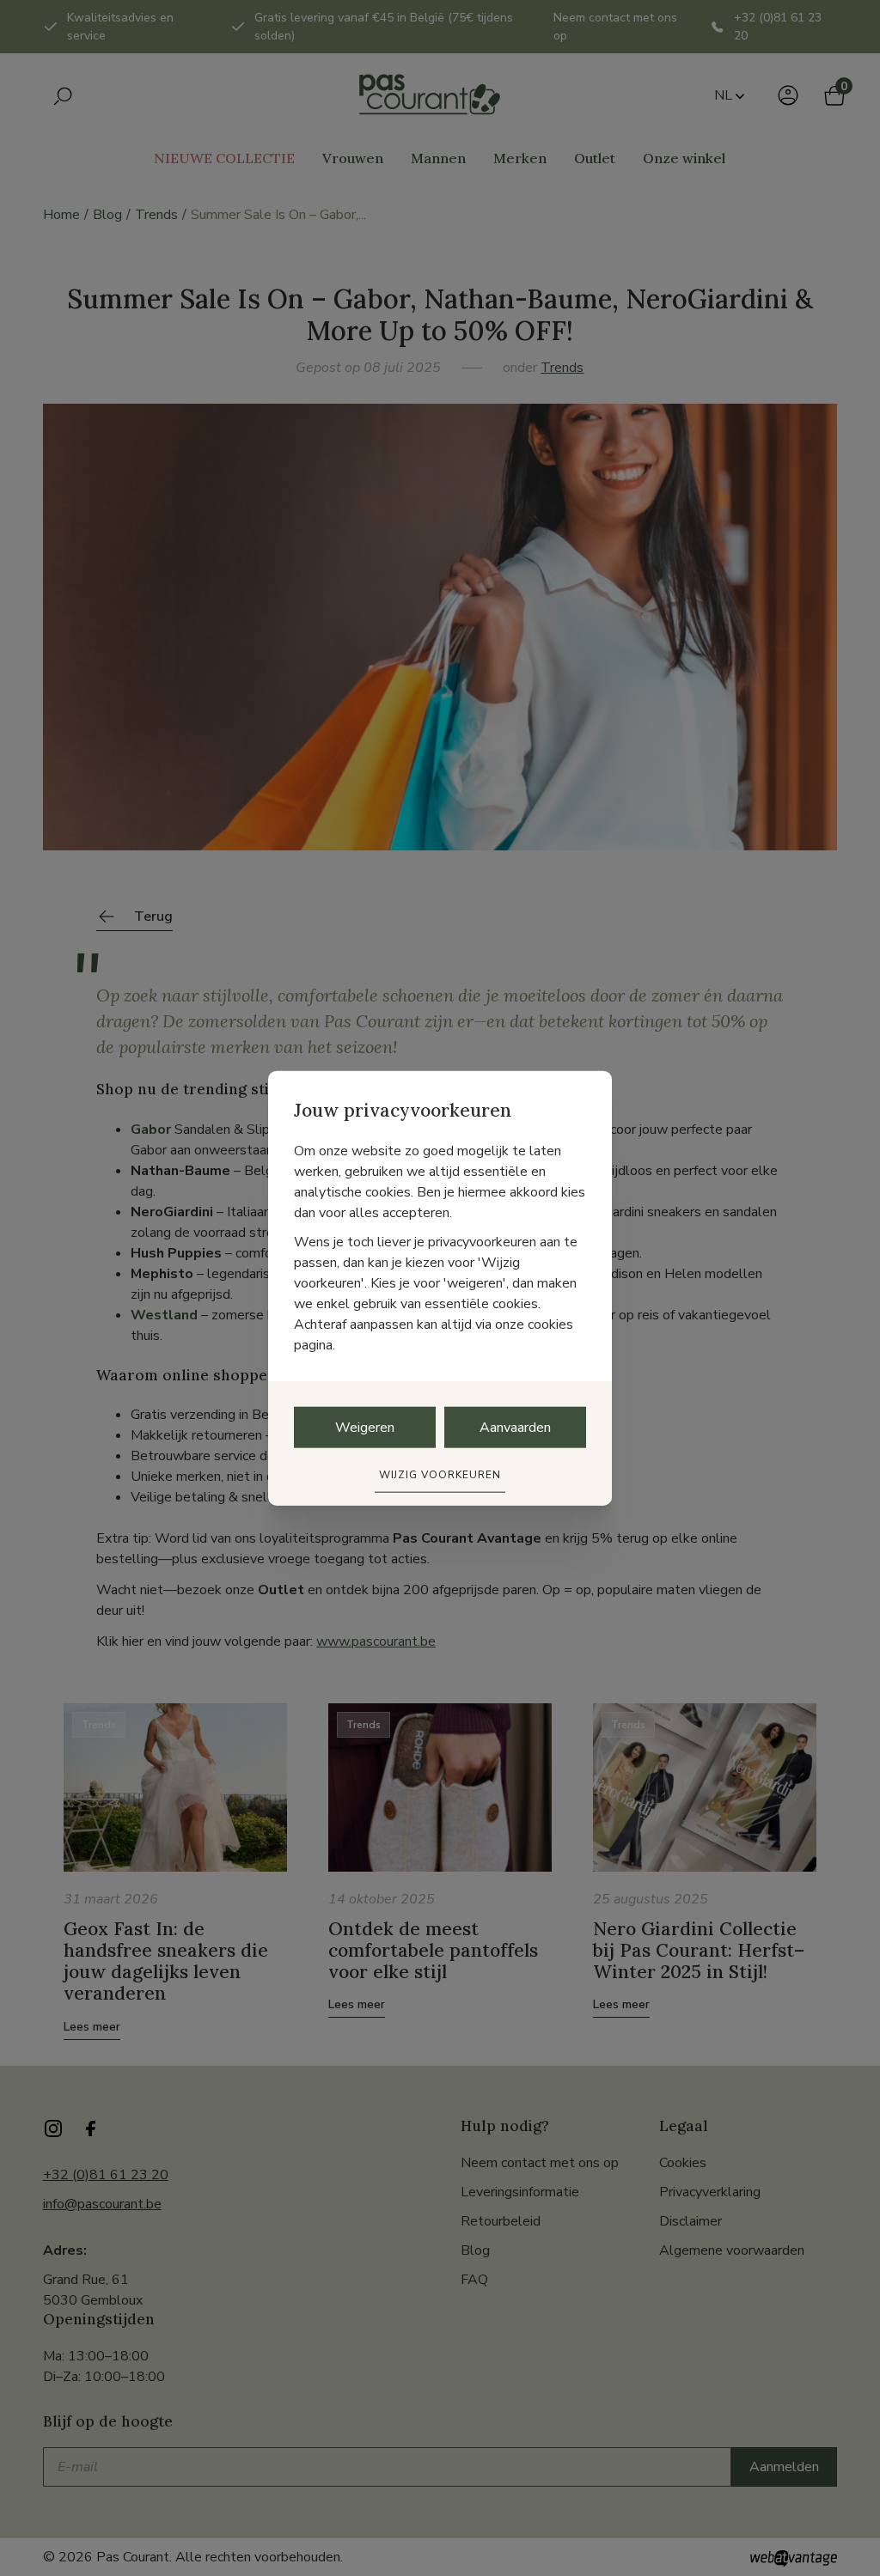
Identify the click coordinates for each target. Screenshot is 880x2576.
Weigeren (365, 1428)
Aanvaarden (515, 1428)
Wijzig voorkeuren (440, 1475)
